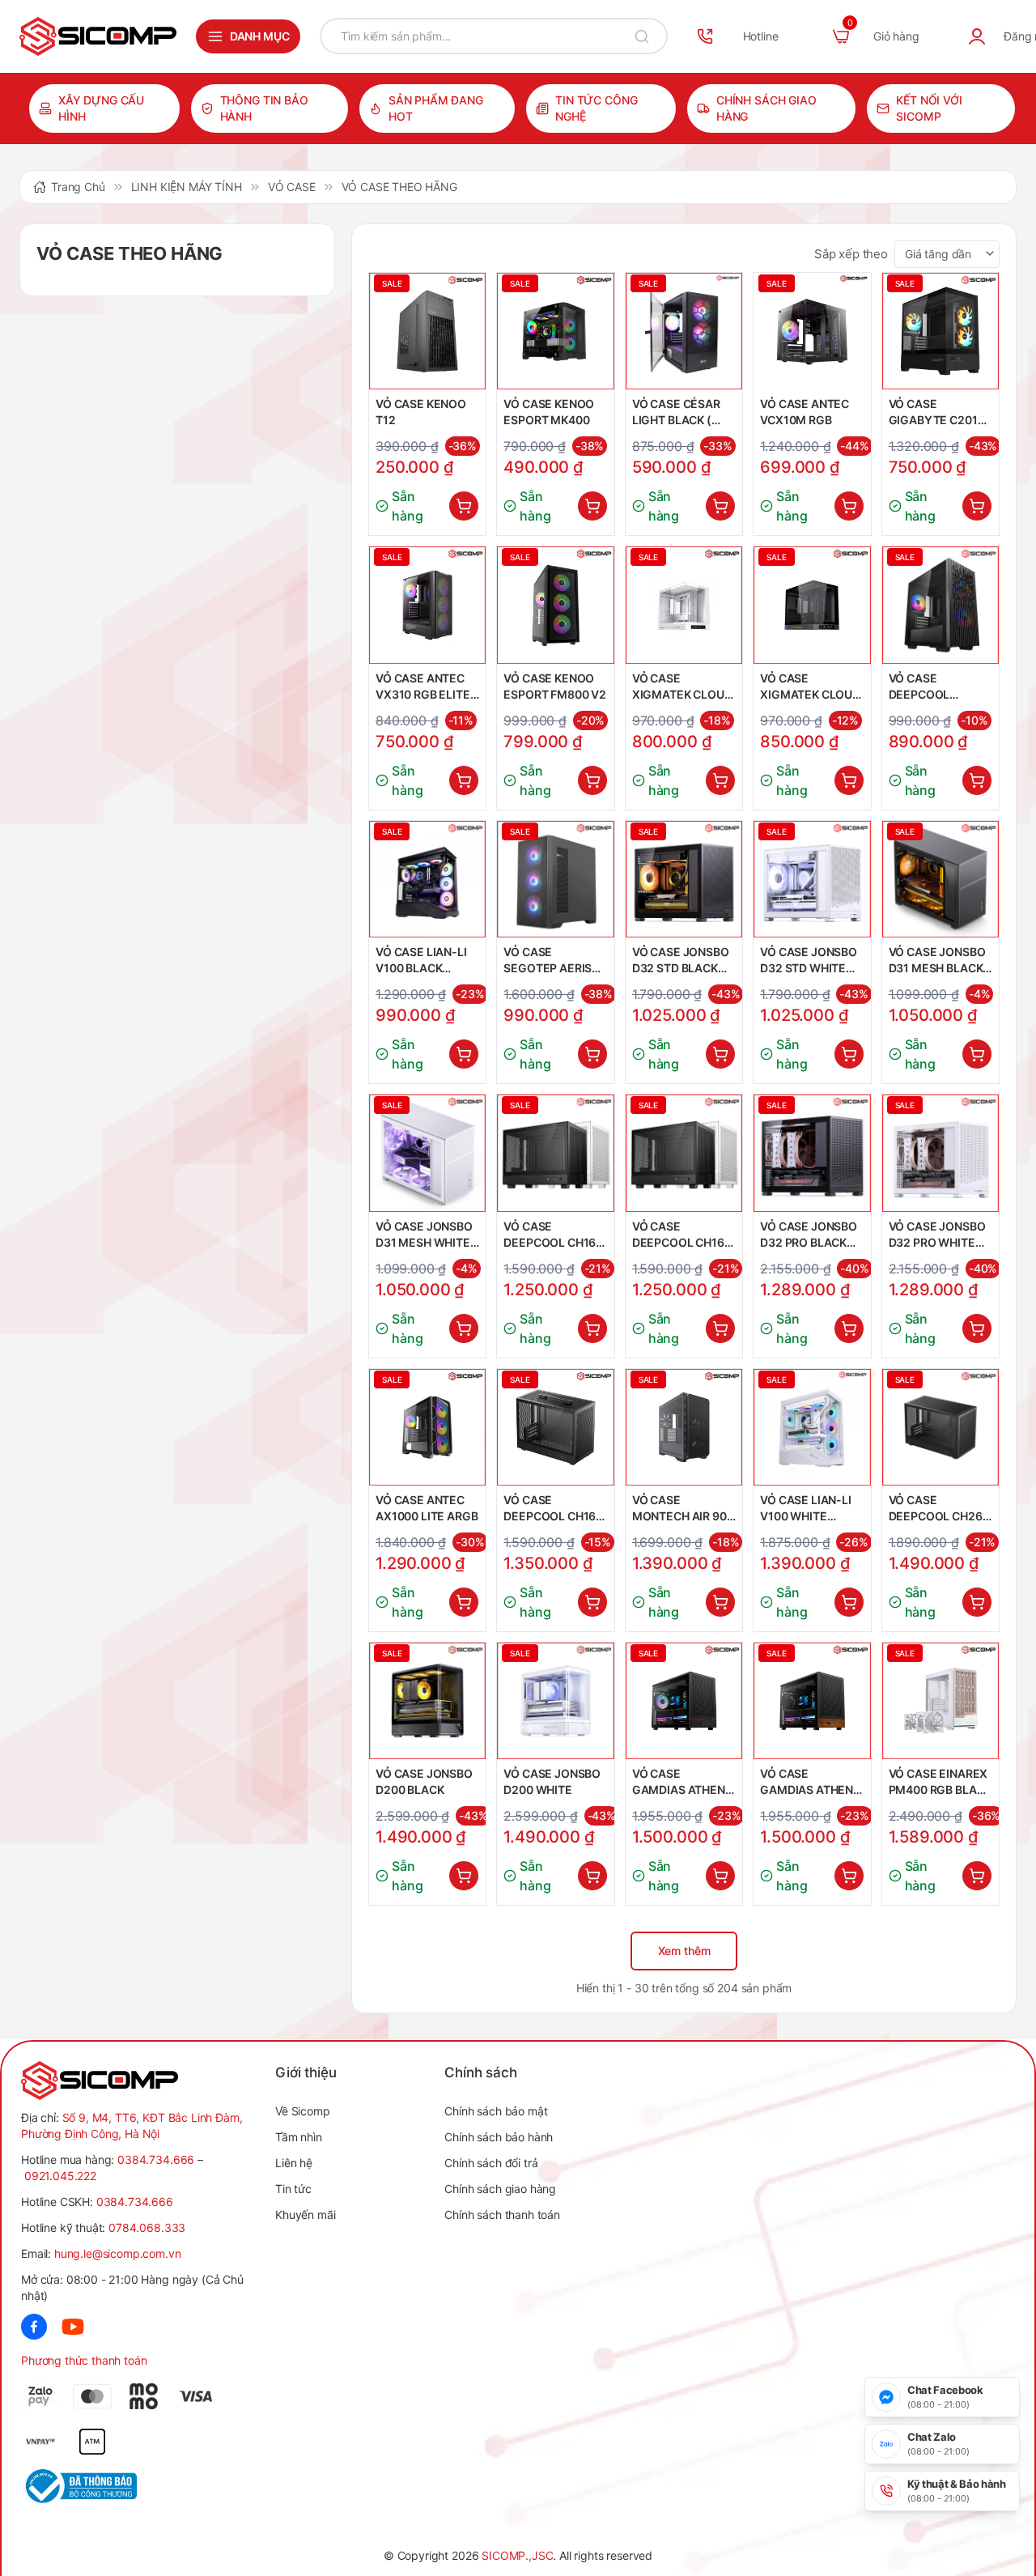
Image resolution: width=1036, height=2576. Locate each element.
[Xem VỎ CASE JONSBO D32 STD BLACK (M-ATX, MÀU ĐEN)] (684, 879)
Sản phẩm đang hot (436, 108)
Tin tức (293, 2189)
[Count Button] (464, 506)
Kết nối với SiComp (929, 108)
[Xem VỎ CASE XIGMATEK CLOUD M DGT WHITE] (684, 605)
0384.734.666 (156, 2159)
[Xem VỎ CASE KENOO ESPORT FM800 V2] (555, 605)
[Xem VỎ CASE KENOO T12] (427, 331)
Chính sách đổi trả (491, 2163)
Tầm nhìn (299, 2137)
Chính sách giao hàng (766, 108)
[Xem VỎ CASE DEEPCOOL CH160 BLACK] (555, 1153)
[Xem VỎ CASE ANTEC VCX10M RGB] (812, 331)
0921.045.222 (60, 2176)
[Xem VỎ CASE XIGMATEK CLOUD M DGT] (812, 605)
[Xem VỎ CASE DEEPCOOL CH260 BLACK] (940, 1427)
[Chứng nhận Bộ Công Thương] (79, 2486)
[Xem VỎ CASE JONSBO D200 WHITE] (555, 1701)
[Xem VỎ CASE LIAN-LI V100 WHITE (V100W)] (812, 1427)
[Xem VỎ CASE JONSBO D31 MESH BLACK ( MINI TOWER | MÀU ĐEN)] (940, 879)
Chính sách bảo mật (496, 2111)
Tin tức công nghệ (596, 108)
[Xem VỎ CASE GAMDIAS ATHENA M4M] (684, 1701)
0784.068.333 (147, 2227)
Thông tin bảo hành (264, 108)
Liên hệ (294, 2163)
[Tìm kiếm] (642, 36)
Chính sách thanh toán (502, 2215)
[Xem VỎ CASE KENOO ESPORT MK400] (555, 331)
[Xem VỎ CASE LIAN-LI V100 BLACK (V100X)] (427, 879)
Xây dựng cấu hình (101, 108)
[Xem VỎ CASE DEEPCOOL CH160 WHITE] (684, 1153)
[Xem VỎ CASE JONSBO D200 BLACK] (427, 1701)
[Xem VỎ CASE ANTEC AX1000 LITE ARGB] (427, 1427)
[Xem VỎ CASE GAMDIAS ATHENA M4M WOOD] (812, 1701)
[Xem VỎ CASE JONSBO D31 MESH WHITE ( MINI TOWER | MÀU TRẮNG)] (427, 1153)
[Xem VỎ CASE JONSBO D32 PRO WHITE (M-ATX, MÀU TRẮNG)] (940, 1153)
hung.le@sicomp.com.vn (118, 2253)
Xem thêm (684, 1951)
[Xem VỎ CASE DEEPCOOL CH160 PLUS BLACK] (555, 1427)
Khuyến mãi (305, 2215)
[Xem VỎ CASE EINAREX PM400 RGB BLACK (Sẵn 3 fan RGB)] (940, 1701)
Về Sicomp (303, 2111)
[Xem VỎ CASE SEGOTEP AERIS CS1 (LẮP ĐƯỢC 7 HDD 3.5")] (555, 879)
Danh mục (260, 36)
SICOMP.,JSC (517, 2555)
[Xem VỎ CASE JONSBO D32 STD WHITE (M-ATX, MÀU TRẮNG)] (812, 879)
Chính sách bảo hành (499, 2137)
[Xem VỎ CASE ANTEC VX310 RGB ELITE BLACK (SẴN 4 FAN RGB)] (427, 605)
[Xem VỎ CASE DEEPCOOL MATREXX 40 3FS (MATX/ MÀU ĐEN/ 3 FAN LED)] (940, 605)
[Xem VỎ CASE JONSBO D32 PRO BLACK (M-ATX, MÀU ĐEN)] (812, 1153)
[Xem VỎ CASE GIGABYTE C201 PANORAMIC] (940, 331)
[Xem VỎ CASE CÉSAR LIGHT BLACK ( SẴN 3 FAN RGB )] (684, 331)
